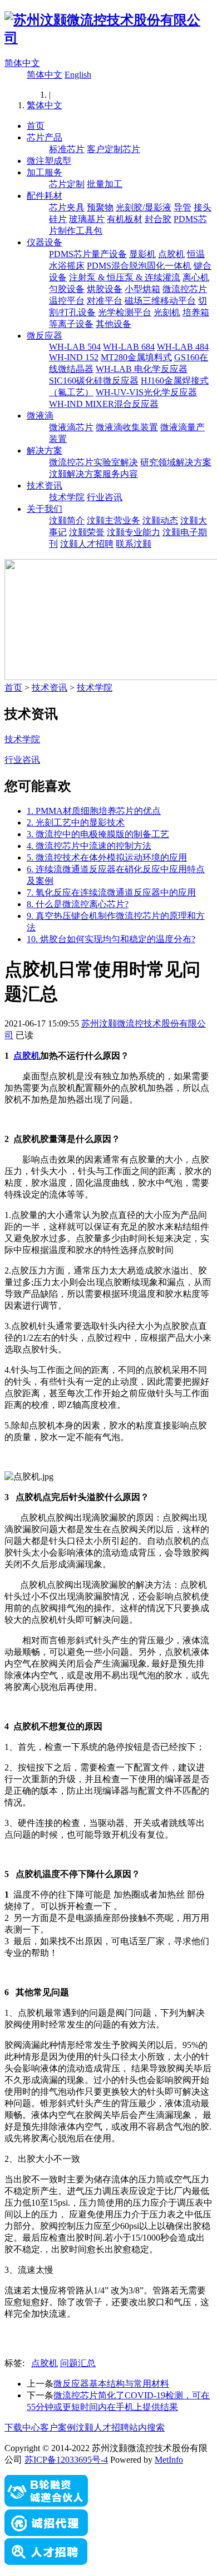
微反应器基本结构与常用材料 (111, 2384)
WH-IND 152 (74, 357)
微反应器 (45, 336)
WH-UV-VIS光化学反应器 (146, 392)
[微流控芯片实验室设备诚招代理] (46, 2533)
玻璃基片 (87, 219)
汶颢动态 (160, 520)
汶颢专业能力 (134, 532)
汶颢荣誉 (87, 532)
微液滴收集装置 (127, 427)
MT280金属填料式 (136, 357)
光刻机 (167, 312)
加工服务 (45, 172)
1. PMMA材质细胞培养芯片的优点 (94, 811)
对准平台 (105, 301)
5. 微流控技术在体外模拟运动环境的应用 (107, 857)
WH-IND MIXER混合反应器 (104, 404)
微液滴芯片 (71, 427)
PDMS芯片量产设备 (88, 254)
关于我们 (45, 509)
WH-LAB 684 (129, 347)
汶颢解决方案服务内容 (93, 474)
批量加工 (105, 184)
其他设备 (114, 324)
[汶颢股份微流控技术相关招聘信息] (46, 2562)
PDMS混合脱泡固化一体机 (139, 266)
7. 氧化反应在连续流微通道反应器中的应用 (111, 892)
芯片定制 (67, 184)
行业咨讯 (105, 497)
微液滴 (40, 416)
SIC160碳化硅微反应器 (94, 381)
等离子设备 (71, 324)
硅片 (58, 219)
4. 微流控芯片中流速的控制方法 (89, 846)
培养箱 (196, 312)
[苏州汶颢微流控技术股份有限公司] (108, 38)
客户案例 (58, 2427)
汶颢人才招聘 (87, 544)
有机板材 (125, 219)
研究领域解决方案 (176, 462)
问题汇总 (78, 2363)
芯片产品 (45, 137)
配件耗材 (45, 196)
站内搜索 (147, 2427)
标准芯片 (67, 149)
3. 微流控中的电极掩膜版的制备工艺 (98, 834)
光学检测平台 (125, 312)
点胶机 (171, 254)
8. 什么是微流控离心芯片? (78, 904)
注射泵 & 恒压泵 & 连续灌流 (125, 277)
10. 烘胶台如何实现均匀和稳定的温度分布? (111, 939)
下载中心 (22, 2427)
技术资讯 (45, 485)
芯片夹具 (67, 207)
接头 (203, 207)
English (78, 75)
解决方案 (45, 451)
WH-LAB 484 (183, 347)
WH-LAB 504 (75, 347)
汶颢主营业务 (114, 520)
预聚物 (100, 207)
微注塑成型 (49, 161)
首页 (36, 126)
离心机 (196, 277)
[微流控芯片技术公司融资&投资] (46, 2504)
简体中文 (22, 63)
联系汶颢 (134, 544)
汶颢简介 (67, 520)
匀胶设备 (67, 289)
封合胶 (158, 219)
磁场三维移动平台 (160, 301)
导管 (183, 207)
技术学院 (67, 497)
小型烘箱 (142, 289)
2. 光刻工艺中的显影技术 (76, 822)
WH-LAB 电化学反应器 (142, 369)
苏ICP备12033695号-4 (66, 2460)
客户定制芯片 (114, 149)
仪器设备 (45, 242)
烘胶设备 (105, 289)
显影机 (142, 254)
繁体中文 (45, 105)
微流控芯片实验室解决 (93, 462)
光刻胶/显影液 (144, 207)
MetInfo (169, 2460)
